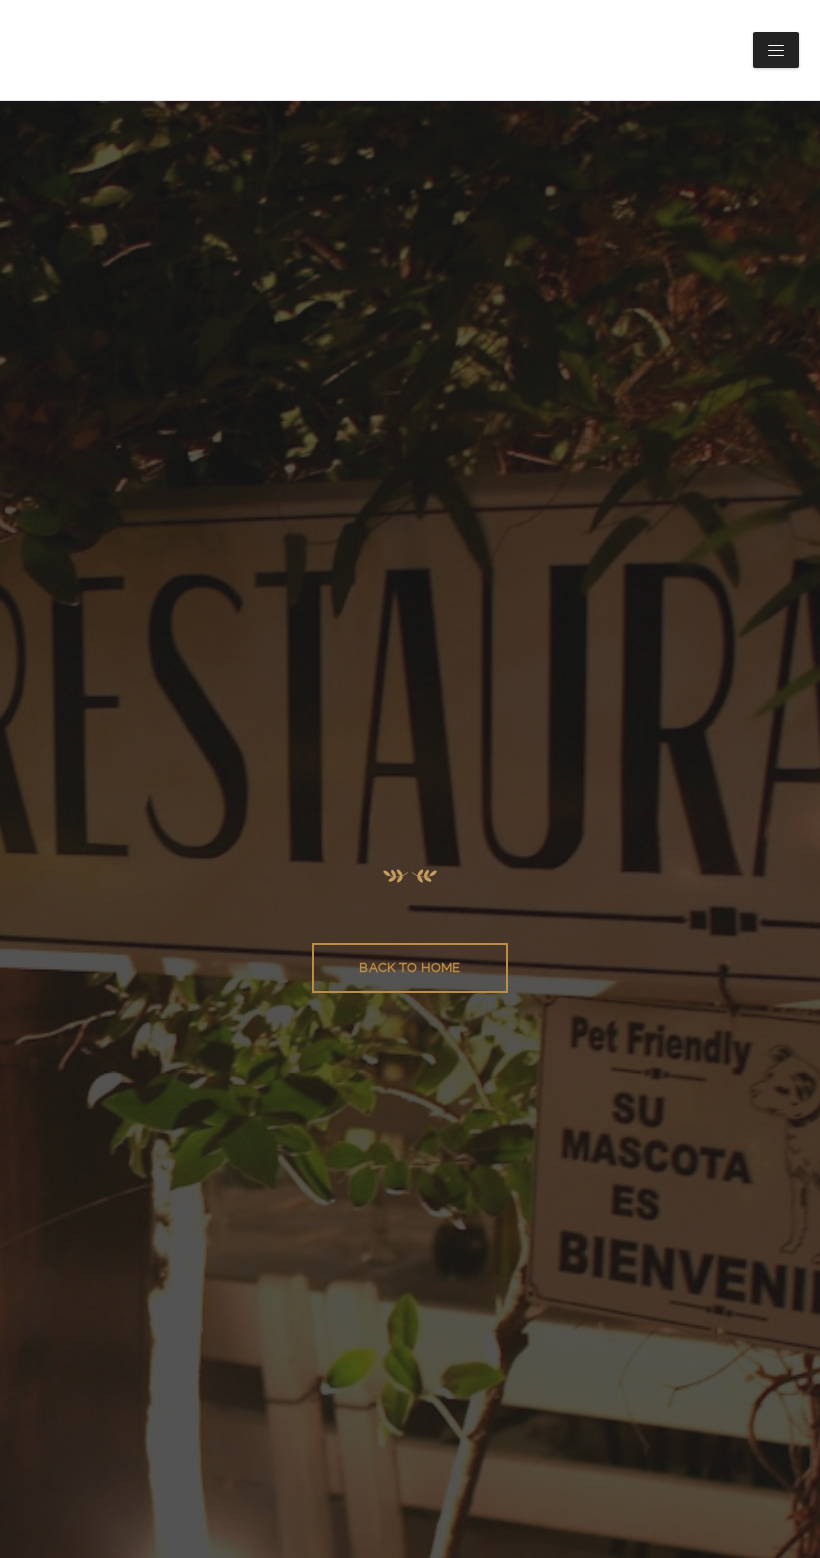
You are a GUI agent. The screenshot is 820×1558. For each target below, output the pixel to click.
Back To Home (409, 967)
